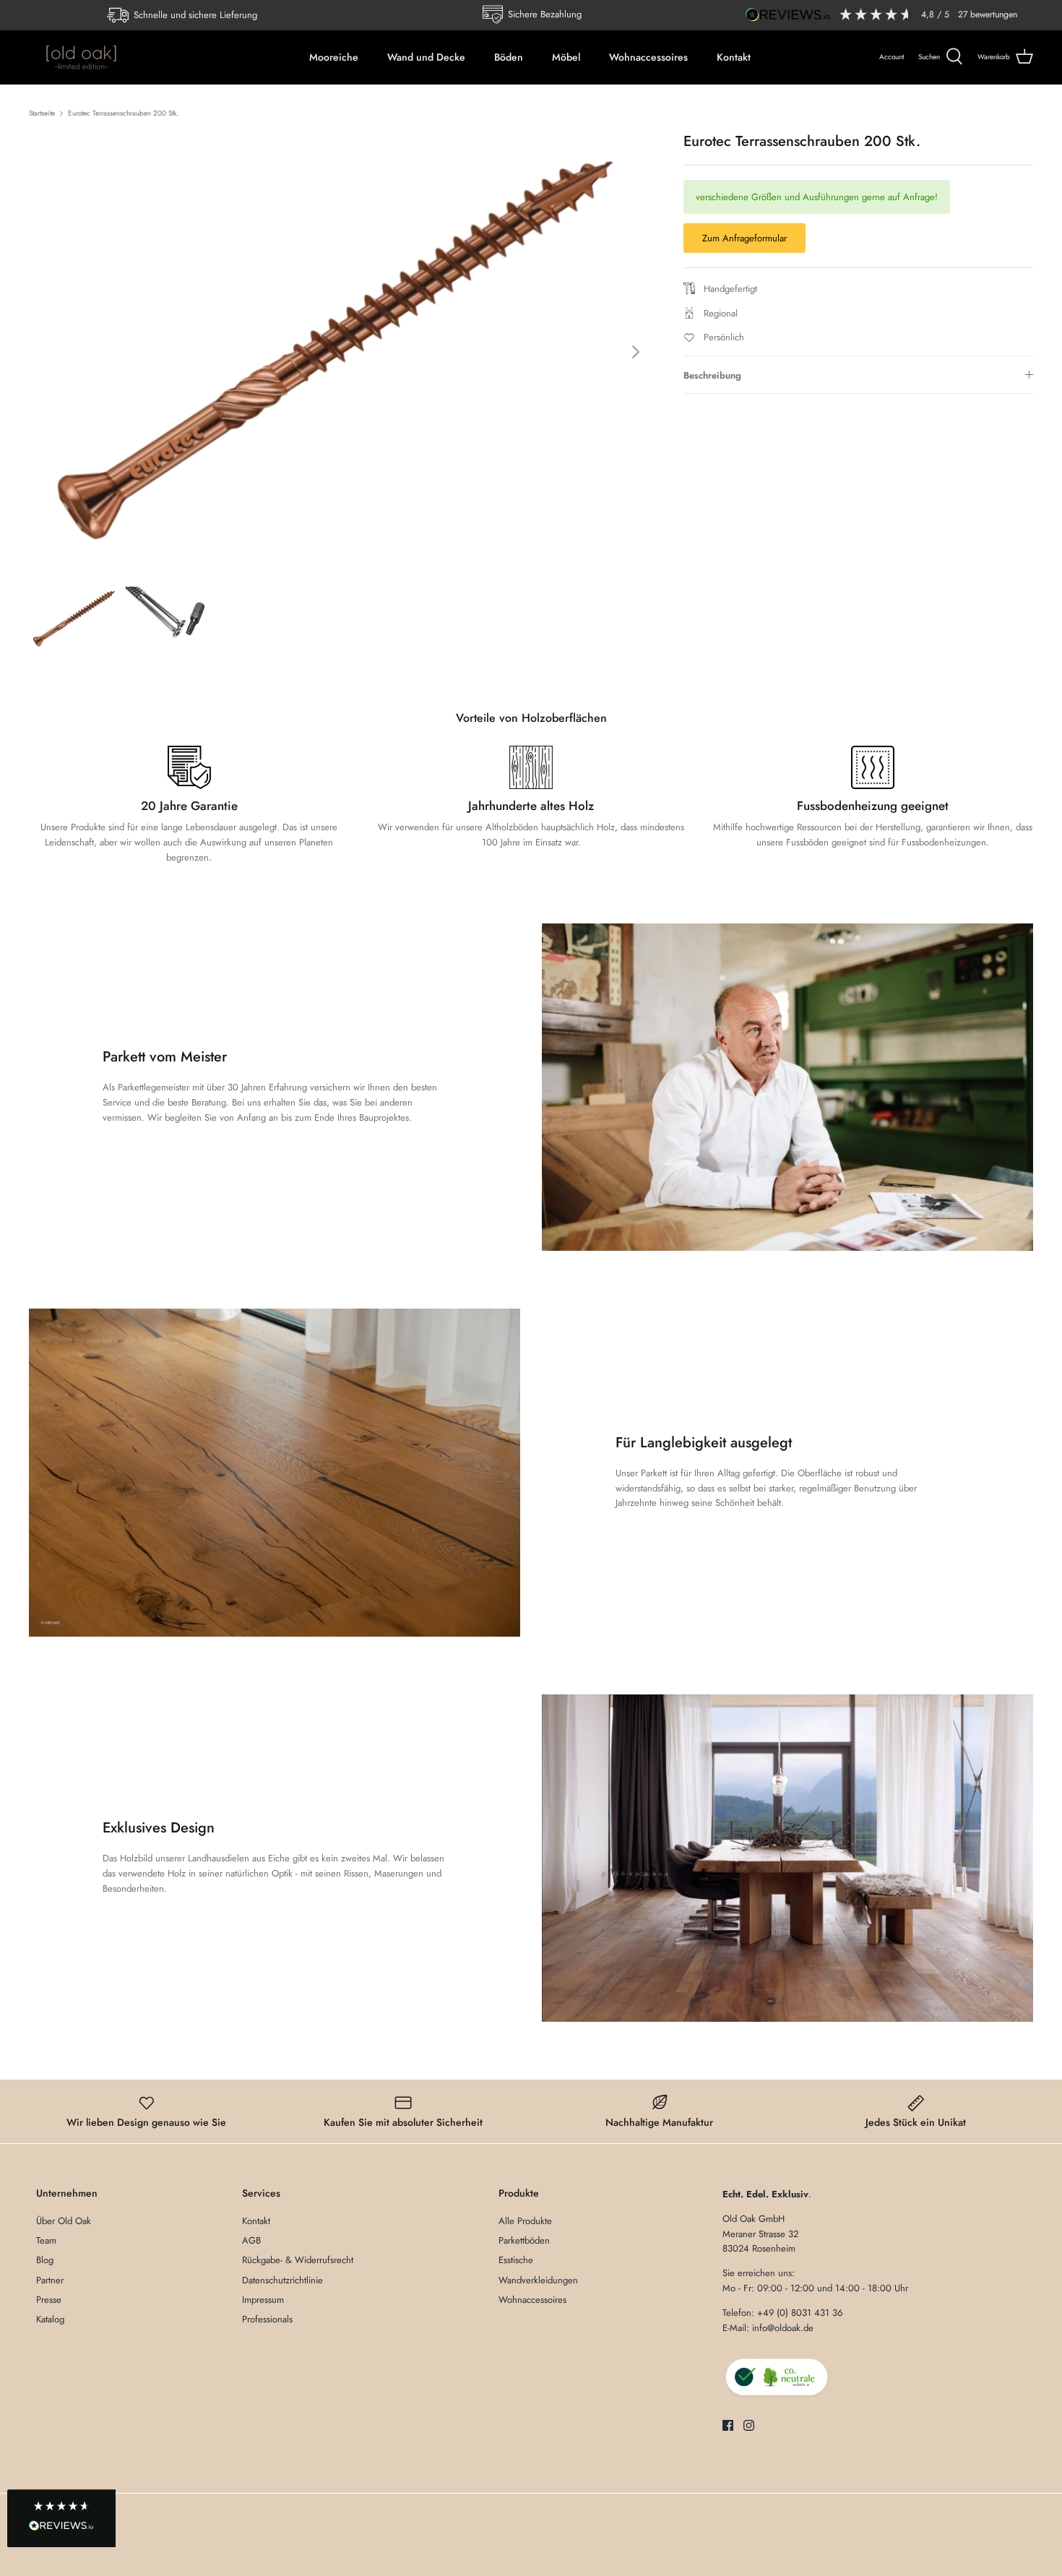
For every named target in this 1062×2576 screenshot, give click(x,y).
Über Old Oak (64, 2221)
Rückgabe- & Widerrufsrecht (298, 2260)
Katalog (50, 2319)
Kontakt (734, 57)
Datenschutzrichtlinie (282, 2280)
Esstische (516, 2260)
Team (46, 2240)
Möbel (566, 57)
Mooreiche (334, 57)
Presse (49, 2300)
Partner (50, 2280)
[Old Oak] (81, 57)
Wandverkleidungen (538, 2280)
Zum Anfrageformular (744, 238)
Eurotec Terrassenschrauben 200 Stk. (123, 113)
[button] (61, 2519)
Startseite (42, 113)
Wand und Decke (426, 57)
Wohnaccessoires (648, 57)
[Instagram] (749, 2425)
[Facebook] (728, 2425)
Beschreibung (712, 375)
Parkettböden (524, 2240)
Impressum (263, 2300)
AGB (251, 2240)
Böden (509, 57)
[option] (340, 352)
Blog (45, 2260)
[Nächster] (636, 352)
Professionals (267, 2319)
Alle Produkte (525, 2221)
